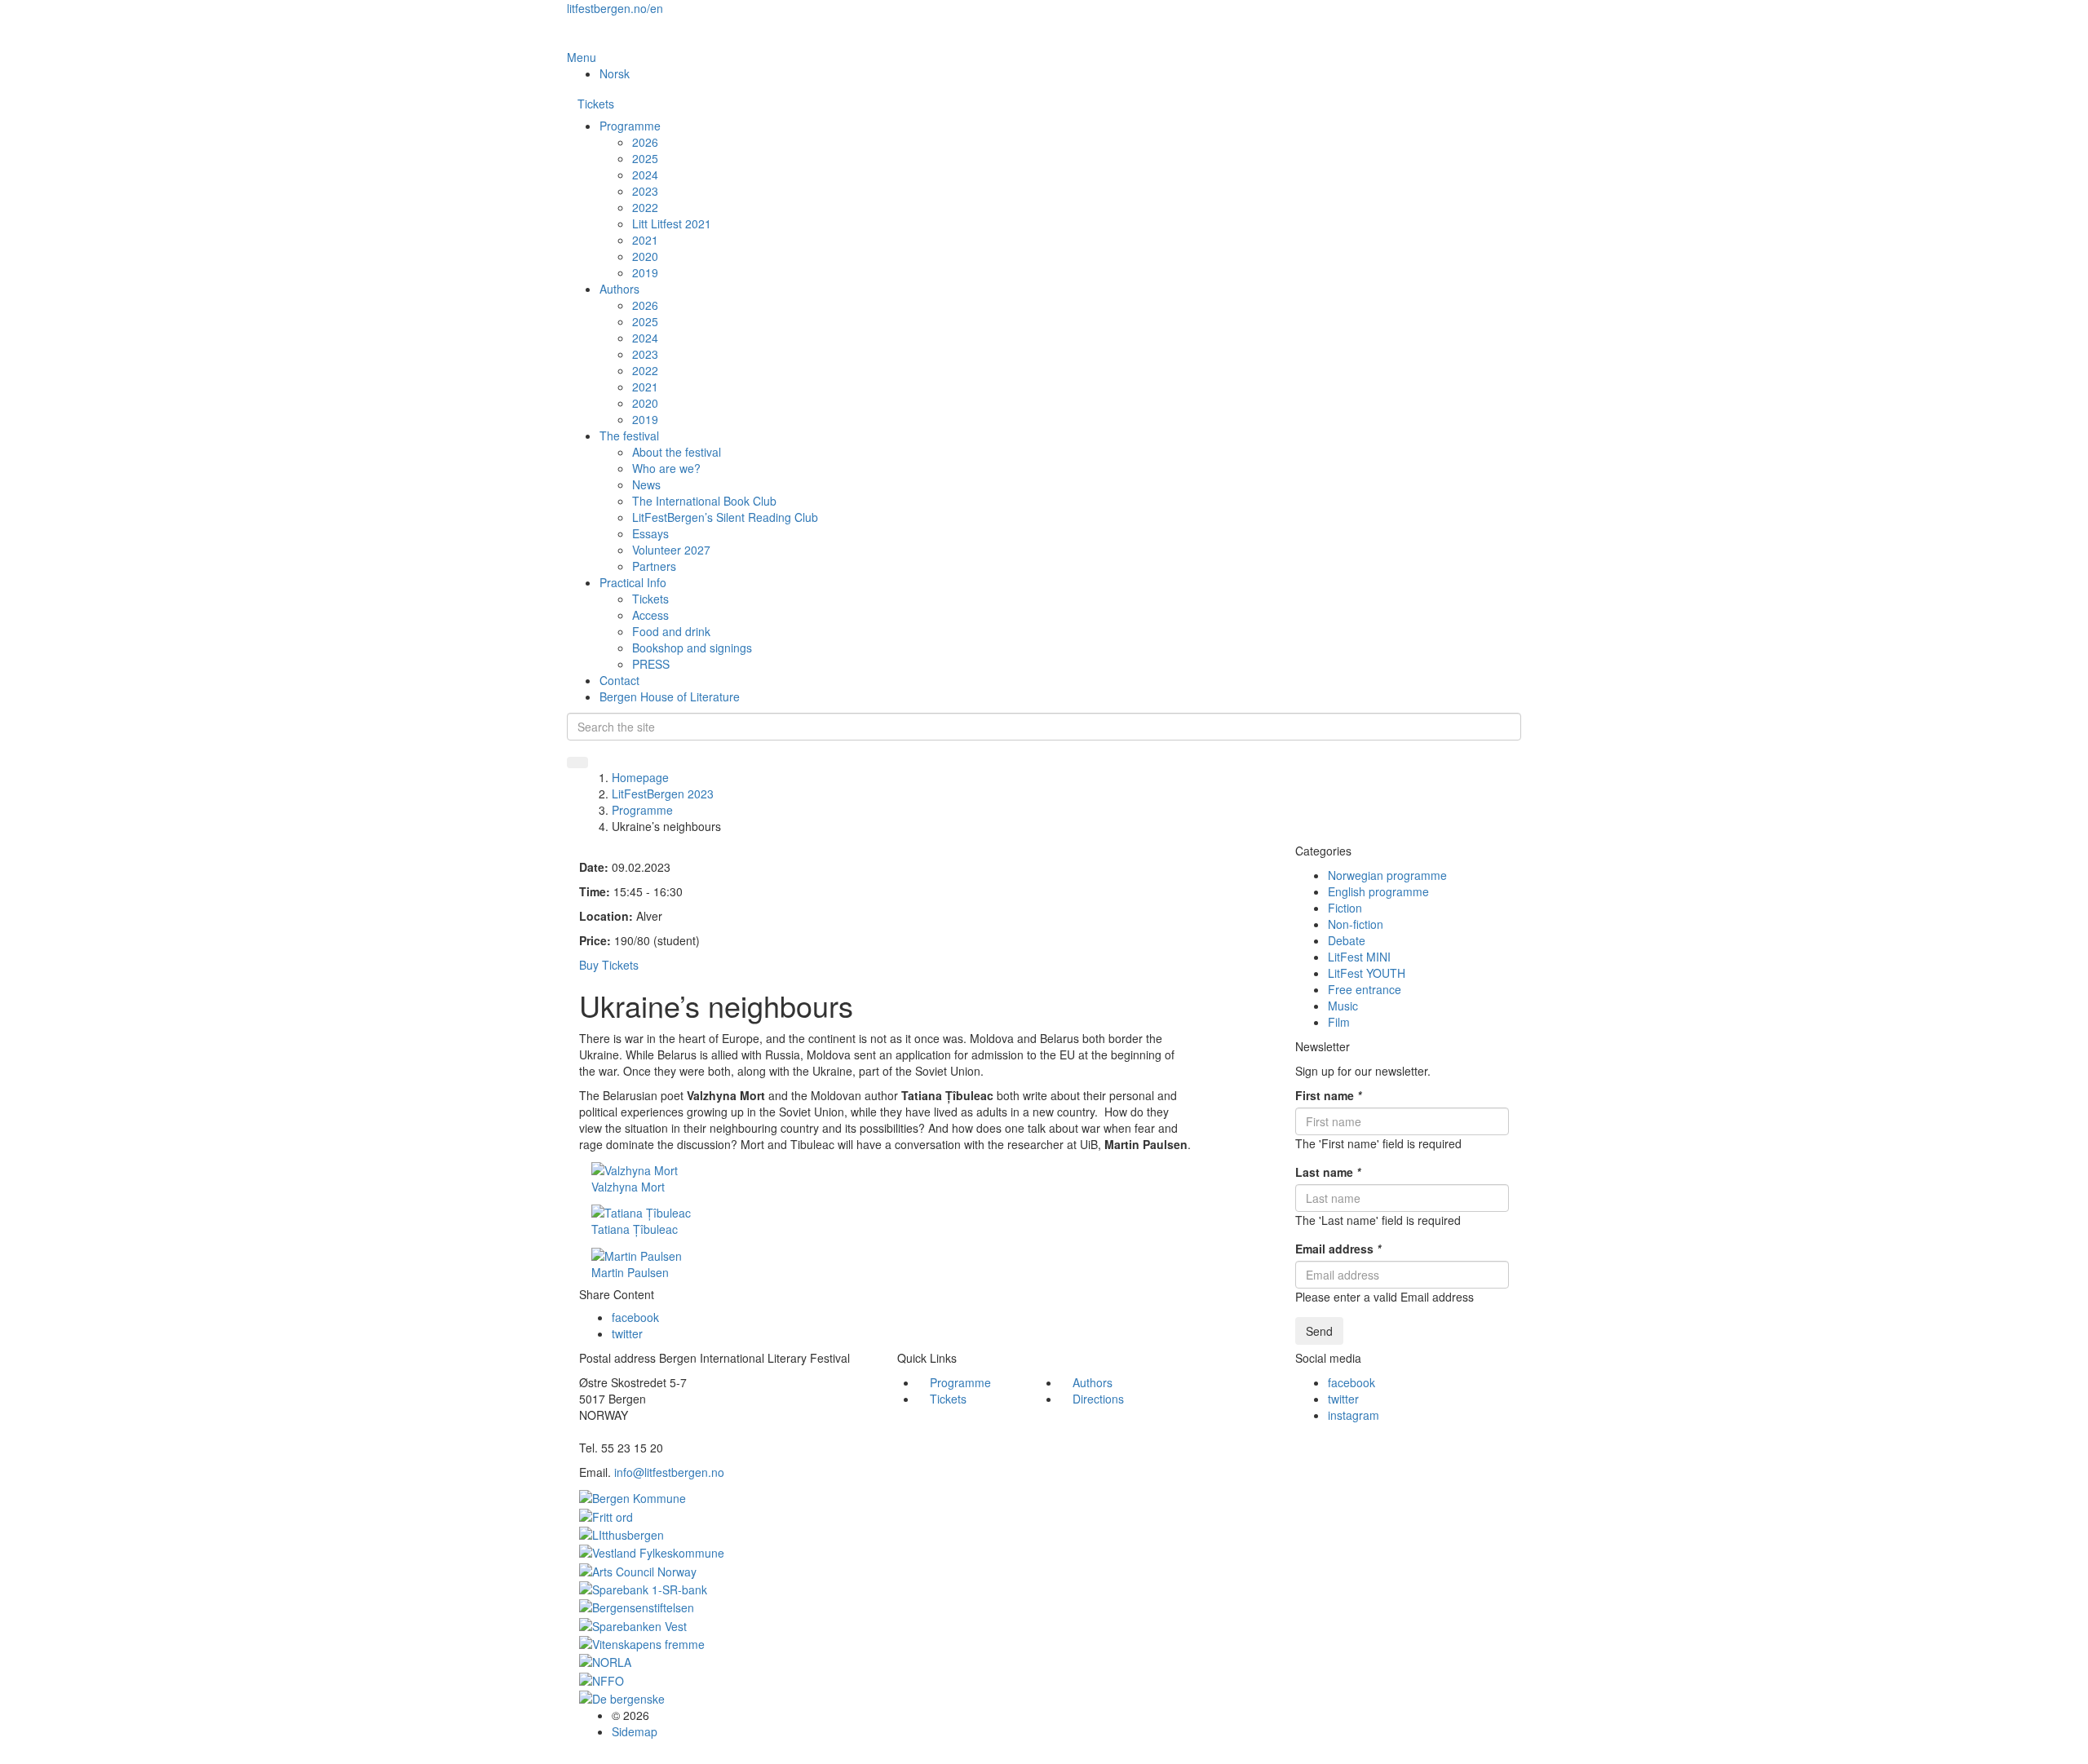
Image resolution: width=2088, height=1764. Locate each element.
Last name (1328, 1172)
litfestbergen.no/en (615, 8)
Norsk (615, 73)
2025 (645, 158)
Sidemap (635, 1731)
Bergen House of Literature (670, 696)
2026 (645, 142)
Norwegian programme (1387, 875)
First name (1328, 1095)
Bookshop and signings (692, 648)
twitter (627, 1333)
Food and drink (671, 631)
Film (1339, 1022)
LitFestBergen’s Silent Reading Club (725, 517)
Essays (650, 533)
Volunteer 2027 (671, 550)
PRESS (651, 664)
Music (1343, 1006)
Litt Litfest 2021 (672, 223)
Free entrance (1365, 989)
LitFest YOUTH (1367, 973)
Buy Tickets (609, 965)
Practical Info (633, 582)
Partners (654, 566)
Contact (619, 680)
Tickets (596, 104)
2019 (645, 272)
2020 (645, 256)
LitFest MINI (1359, 957)
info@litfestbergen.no (669, 1472)
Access (650, 615)
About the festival (677, 452)
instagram (1354, 1415)
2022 (645, 207)
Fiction (1345, 908)
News (646, 484)
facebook (635, 1317)
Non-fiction (1356, 924)
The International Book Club (704, 501)
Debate (1347, 940)
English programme (1378, 891)
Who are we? (666, 468)
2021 (645, 240)
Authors (619, 289)
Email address (1338, 1249)
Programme (630, 126)
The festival (629, 435)
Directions (1098, 1399)
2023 (645, 191)
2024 (645, 175)
